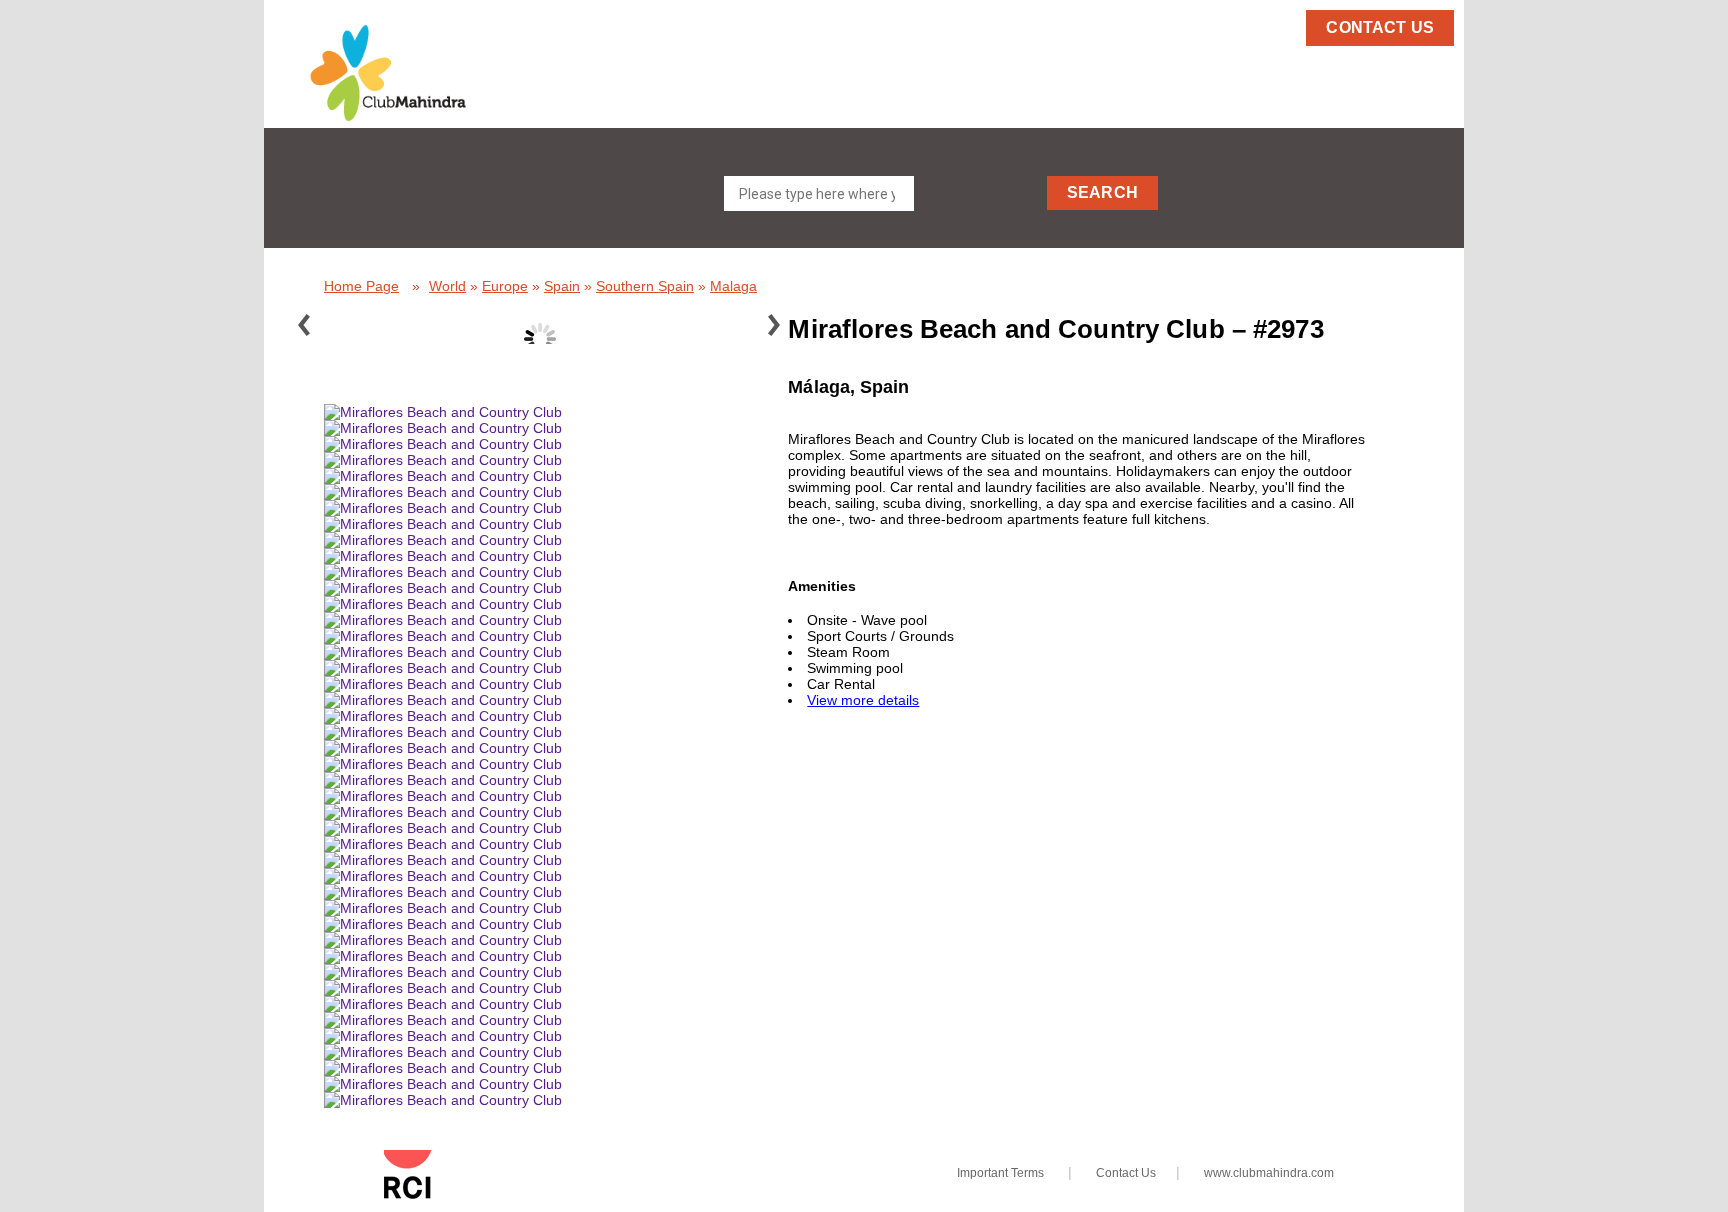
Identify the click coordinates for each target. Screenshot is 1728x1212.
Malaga (733, 286)
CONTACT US (1380, 27)
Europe (505, 286)
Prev (314, 329)
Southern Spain (645, 286)
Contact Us (1126, 1173)
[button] (423, 73)
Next (784, 329)
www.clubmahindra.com (1269, 1173)
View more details (863, 700)
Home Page (361, 286)
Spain (562, 286)
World (447, 286)
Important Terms (1000, 1173)
